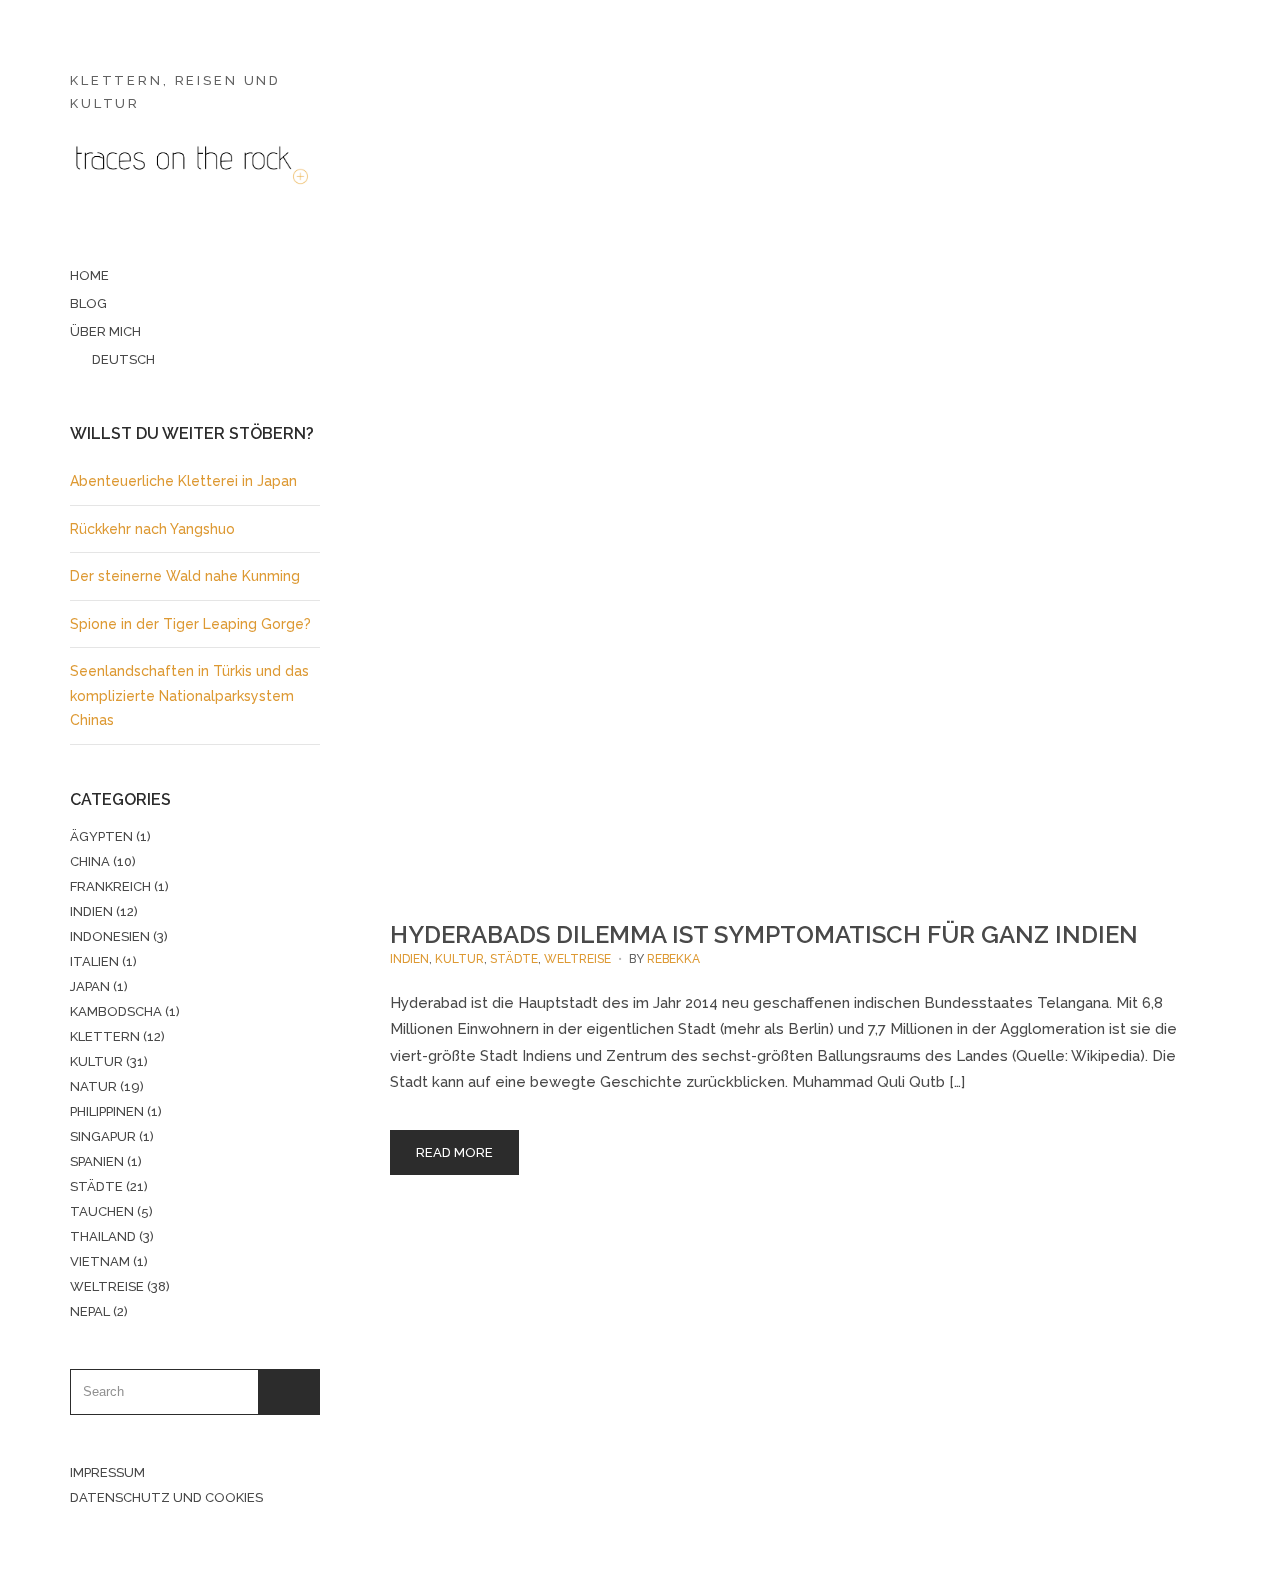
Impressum (107, 1472)
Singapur (103, 1136)
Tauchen (102, 1211)
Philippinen (107, 1111)
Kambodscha (116, 1011)
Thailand (103, 1236)
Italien (94, 961)
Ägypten (101, 836)
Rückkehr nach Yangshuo (152, 529)
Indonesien (110, 936)
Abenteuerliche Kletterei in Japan (183, 481)
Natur (93, 1086)
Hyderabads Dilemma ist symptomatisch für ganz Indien (764, 934)
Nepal (90, 1311)
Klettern (105, 1036)
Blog (88, 303)
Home (89, 275)
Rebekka (673, 959)
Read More (454, 1152)
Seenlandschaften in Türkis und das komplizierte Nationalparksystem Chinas (189, 695)
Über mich (105, 331)
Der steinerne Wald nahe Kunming (185, 576)
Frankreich (110, 886)
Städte (96, 1186)
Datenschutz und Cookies (166, 1497)
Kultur (96, 1061)
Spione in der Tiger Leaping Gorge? (190, 624)
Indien (91, 911)
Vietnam (100, 1261)
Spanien (97, 1161)
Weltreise (107, 1286)
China (90, 861)
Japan (90, 986)
